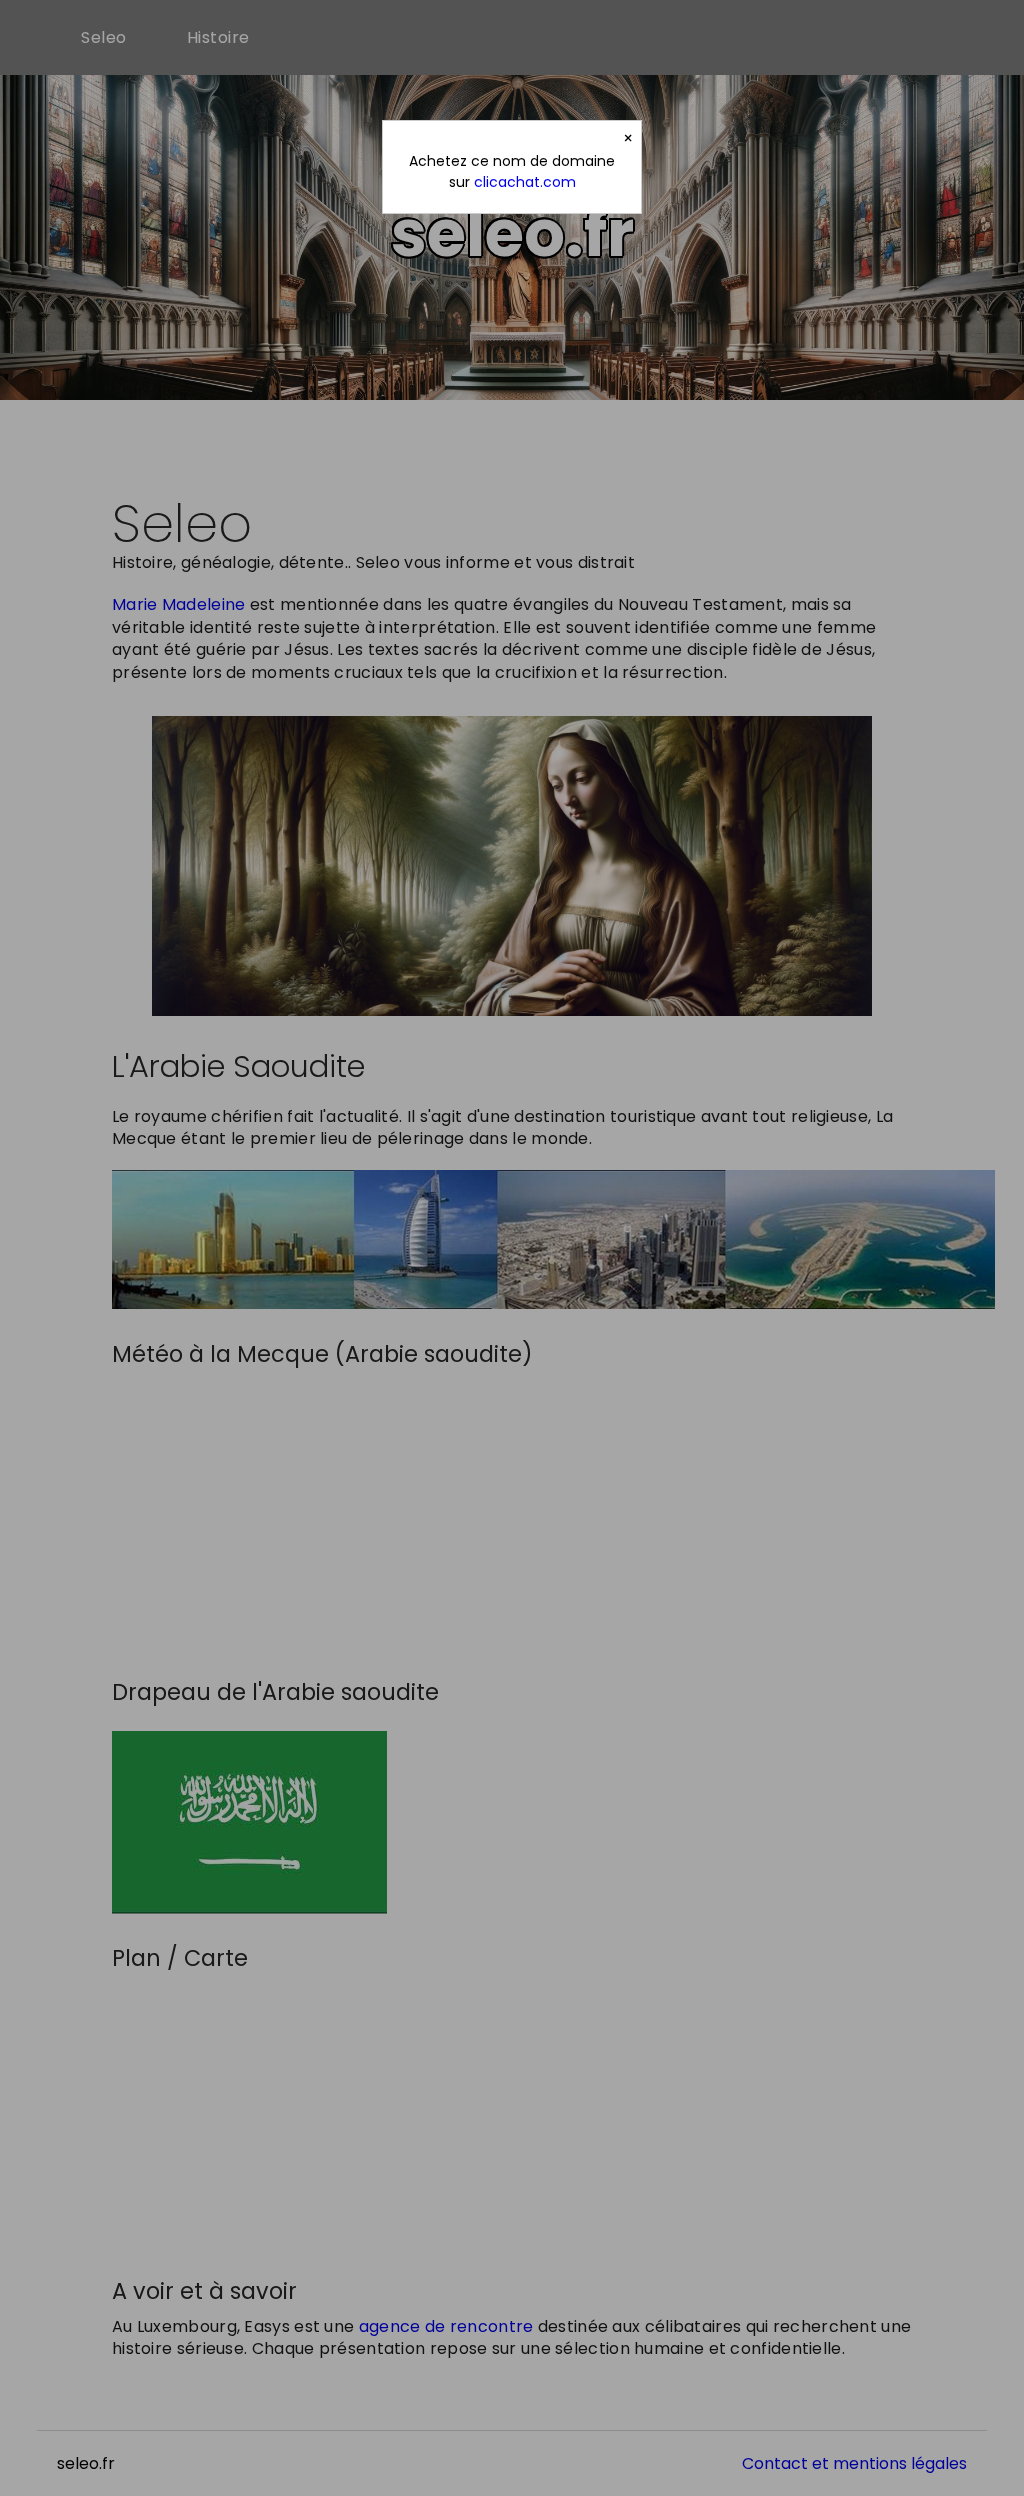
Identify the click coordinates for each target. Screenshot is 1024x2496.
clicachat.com (525, 182)
